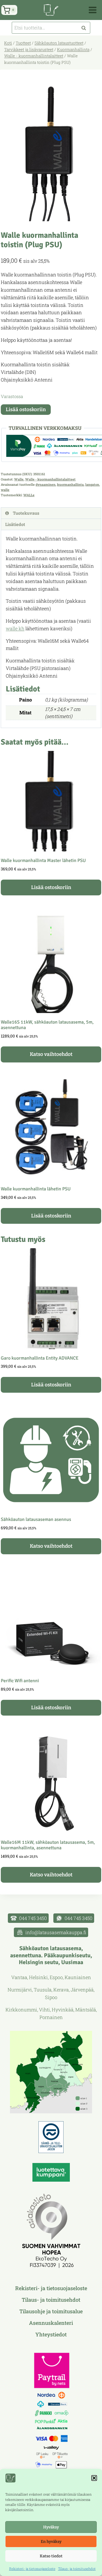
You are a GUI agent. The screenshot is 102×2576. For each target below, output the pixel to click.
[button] (94, 2478)
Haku (85, 28)
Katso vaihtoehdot (51, 1054)
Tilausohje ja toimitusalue (51, 2311)
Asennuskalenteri (51, 2323)
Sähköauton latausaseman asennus (36, 1519)
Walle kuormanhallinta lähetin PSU (36, 1189)
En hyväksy (51, 2542)
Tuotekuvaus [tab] (26, 513)
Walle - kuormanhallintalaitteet (50, 479)
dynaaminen (46, 484)
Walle (19, 479)
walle (5, 490)
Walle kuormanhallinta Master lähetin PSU (43, 860)
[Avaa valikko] (94, 10)
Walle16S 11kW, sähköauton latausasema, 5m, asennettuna (47, 1025)
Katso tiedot (51, 2556)
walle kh (15, 628)
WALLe (29, 495)
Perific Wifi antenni (20, 1681)
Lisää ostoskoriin (26, 409)
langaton (92, 484)
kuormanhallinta (70, 484)
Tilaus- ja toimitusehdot (77, 2569)
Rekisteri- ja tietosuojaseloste (32, 2569)
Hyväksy (51, 2527)
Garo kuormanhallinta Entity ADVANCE (40, 1358)
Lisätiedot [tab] (15, 524)
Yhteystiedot (51, 2334)
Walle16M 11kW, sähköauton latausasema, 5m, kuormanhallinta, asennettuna (48, 1845)
